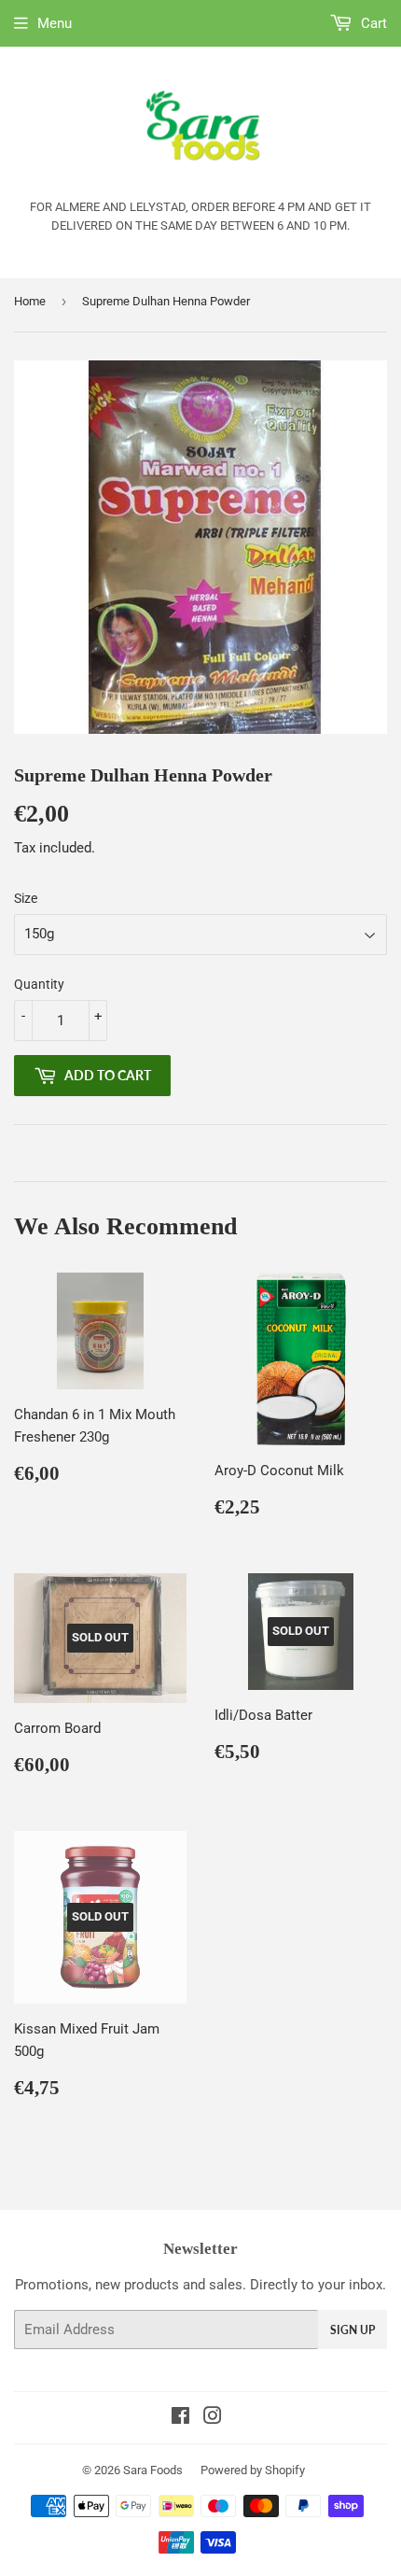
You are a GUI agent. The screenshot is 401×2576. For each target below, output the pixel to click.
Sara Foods (153, 2470)
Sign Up (353, 2330)
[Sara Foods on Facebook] (180, 2418)
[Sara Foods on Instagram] (213, 2418)
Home (30, 301)
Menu (55, 23)
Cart (372, 23)
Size (26, 898)
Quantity (39, 984)
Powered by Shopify (253, 2470)
